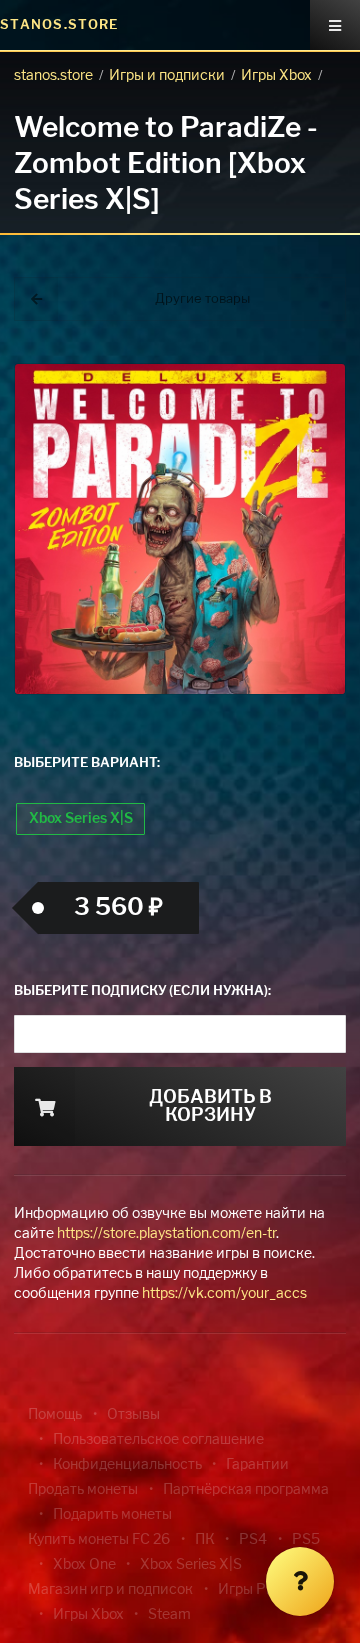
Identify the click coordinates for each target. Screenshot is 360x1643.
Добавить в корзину (210, 1107)
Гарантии (257, 1465)
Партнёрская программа (246, 1490)
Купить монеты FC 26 (99, 1540)
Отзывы (133, 1415)
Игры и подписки (167, 76)
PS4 (253, 1540)
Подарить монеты (112, 1515)
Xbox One (84, 1565)
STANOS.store (59, 25)
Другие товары (202, 299)
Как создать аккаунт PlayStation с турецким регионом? (325, 327)
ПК (205, 1540)
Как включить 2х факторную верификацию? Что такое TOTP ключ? (323, 339)
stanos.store (53, 76)
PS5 (306, 1540)
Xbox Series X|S (81, 819)
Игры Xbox (276, 76)
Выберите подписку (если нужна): (142, 991)
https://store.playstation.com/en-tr (166, 1234)
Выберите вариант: (87, 763)
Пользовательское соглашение (158, 1440)
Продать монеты (83, 1490)
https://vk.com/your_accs (224, 1294)
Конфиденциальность (127, 1465)
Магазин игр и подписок (110, 1590)
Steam (169, 1615)
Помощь (55, 1415)
